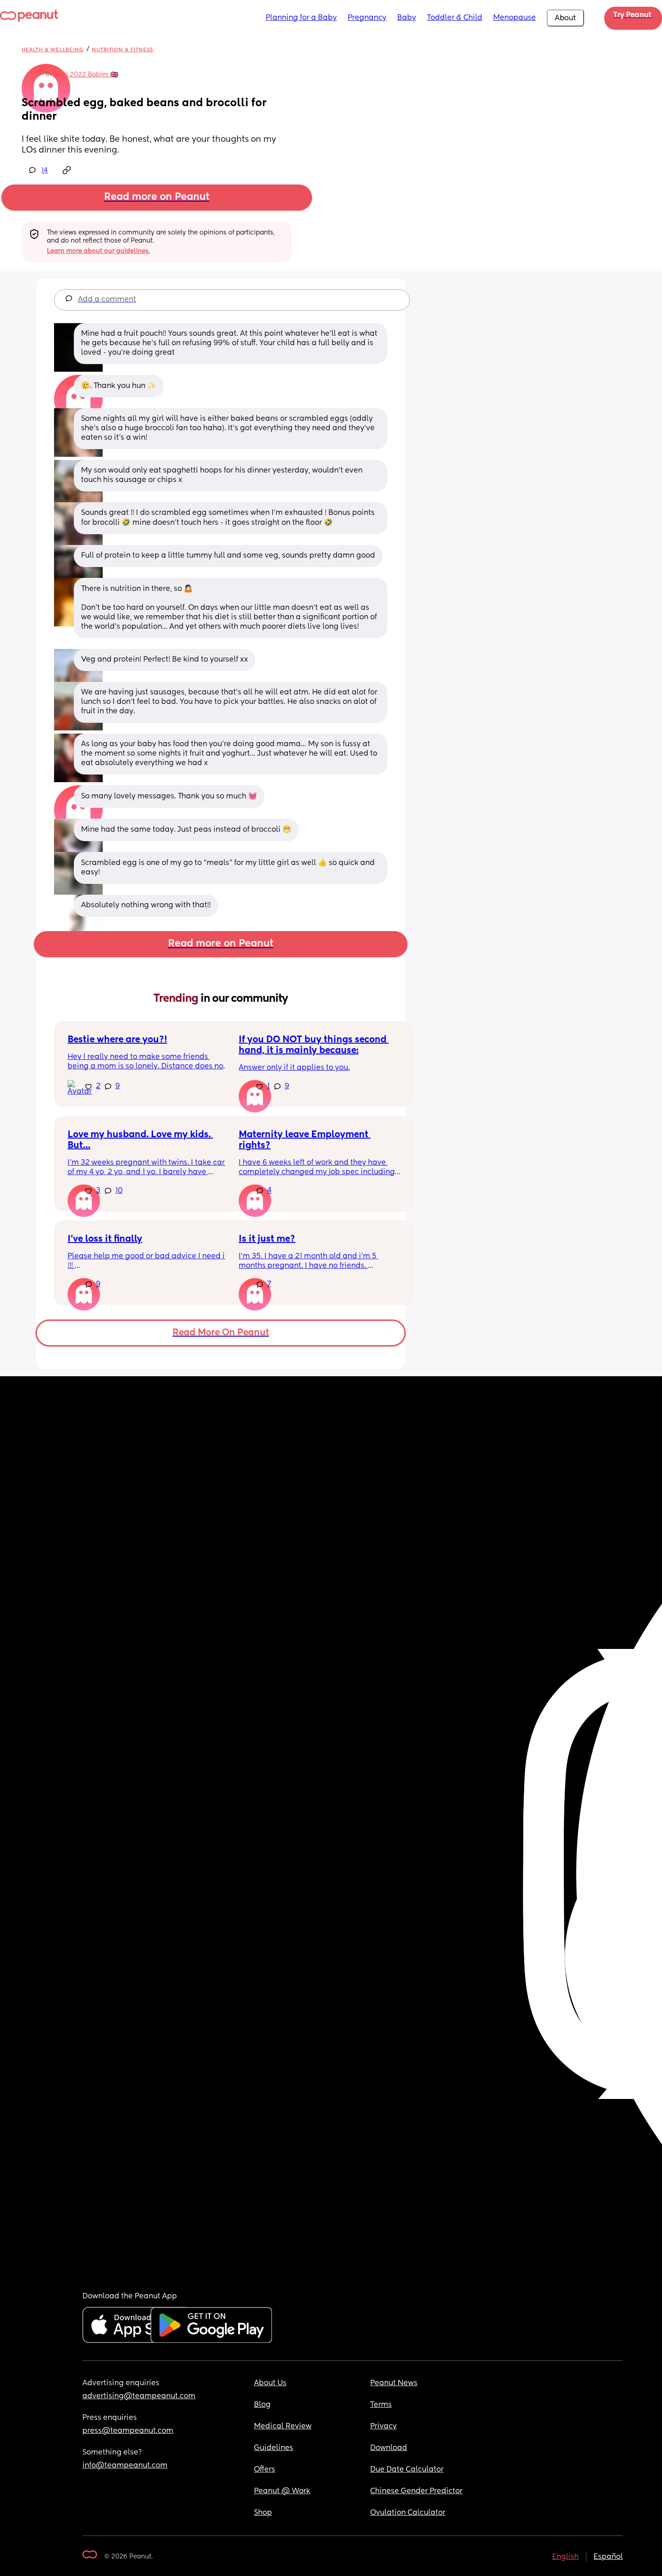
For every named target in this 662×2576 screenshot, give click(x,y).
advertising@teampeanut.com (139, 2396)
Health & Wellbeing (53, 50)
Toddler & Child (455, 18)
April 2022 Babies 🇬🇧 (86, 75)
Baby (407, 18)
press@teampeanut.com (128, 2431)
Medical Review (283, 2427)
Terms (381, 2405)
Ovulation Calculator (408, 2513)
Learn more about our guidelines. (98, 251)
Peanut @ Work (282, 2491)
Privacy (383, 2427)
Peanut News (394, 2383)
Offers (265, 2470)
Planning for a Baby (301, 18)
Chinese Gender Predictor (416, 2491)
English (565, 2557)
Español (608, 2557)
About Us (270, 2383)
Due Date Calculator (407, 2470)
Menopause (515, 18)
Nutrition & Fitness (122, 50)
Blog (262, 2405)
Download (389, 2448)
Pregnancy (367, 18)
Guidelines (274, 2448)
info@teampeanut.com (125, 2466)
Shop (263, 2513)
